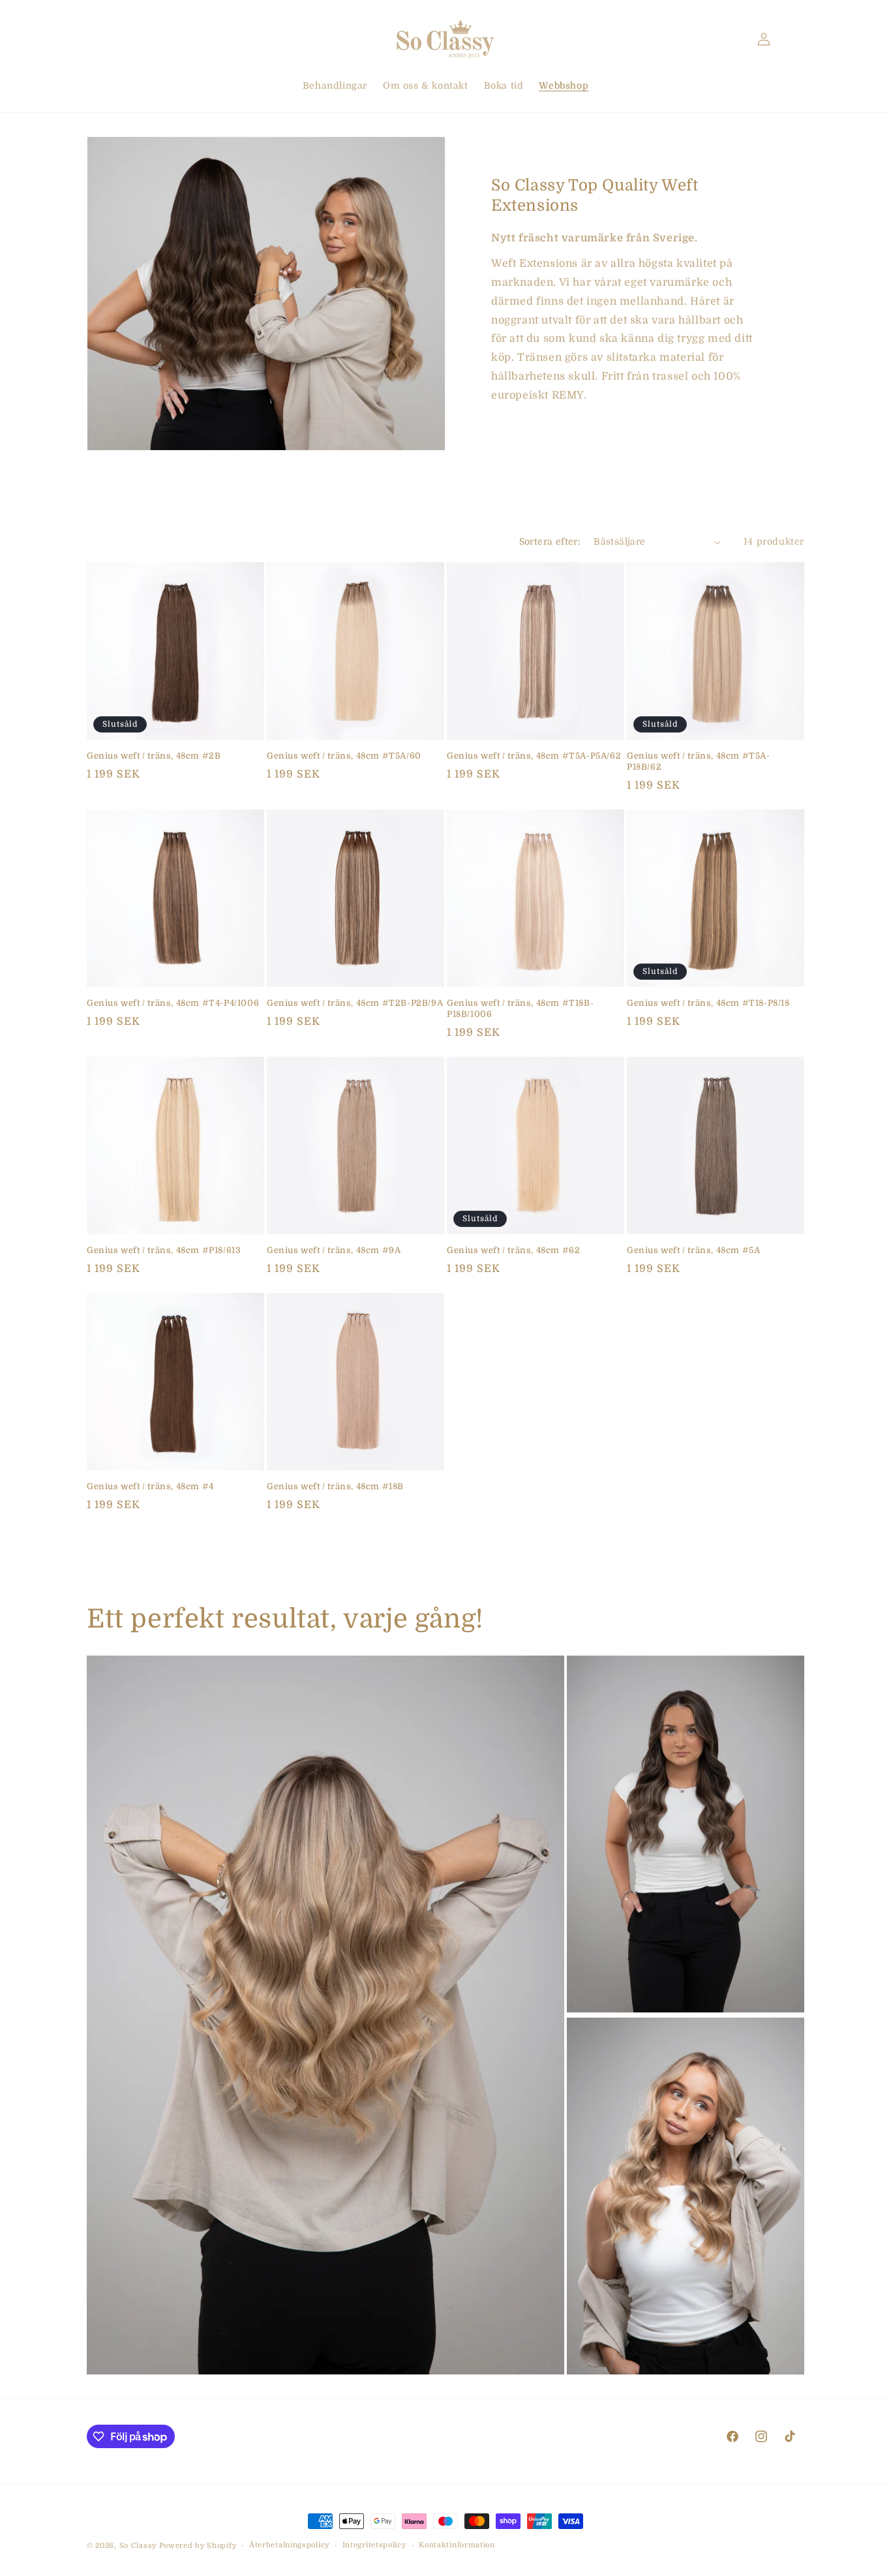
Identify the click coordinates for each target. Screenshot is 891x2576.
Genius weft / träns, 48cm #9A (334, 1250)
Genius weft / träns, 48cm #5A (693, 1250)
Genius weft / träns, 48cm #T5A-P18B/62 (699, 761)
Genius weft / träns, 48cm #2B (154, 756)
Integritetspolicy (374, 2545)
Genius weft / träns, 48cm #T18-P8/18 (708, 1003)
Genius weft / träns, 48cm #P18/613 (164, 1250)
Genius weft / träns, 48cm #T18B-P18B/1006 (520, 1008)
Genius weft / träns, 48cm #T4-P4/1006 (173, 1003)
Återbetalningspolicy (289, 2545)
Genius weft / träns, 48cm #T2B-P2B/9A (355, 1003)
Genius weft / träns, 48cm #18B (335, 1486)
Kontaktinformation (457, 2545)
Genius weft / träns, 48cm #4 (150, 1486)
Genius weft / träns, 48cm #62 (513, 1250)
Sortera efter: (550, 541)
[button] (101, 39)
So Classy (138, 2546)
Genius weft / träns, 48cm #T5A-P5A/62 (534, 756)
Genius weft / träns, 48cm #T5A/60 (344, 756)
